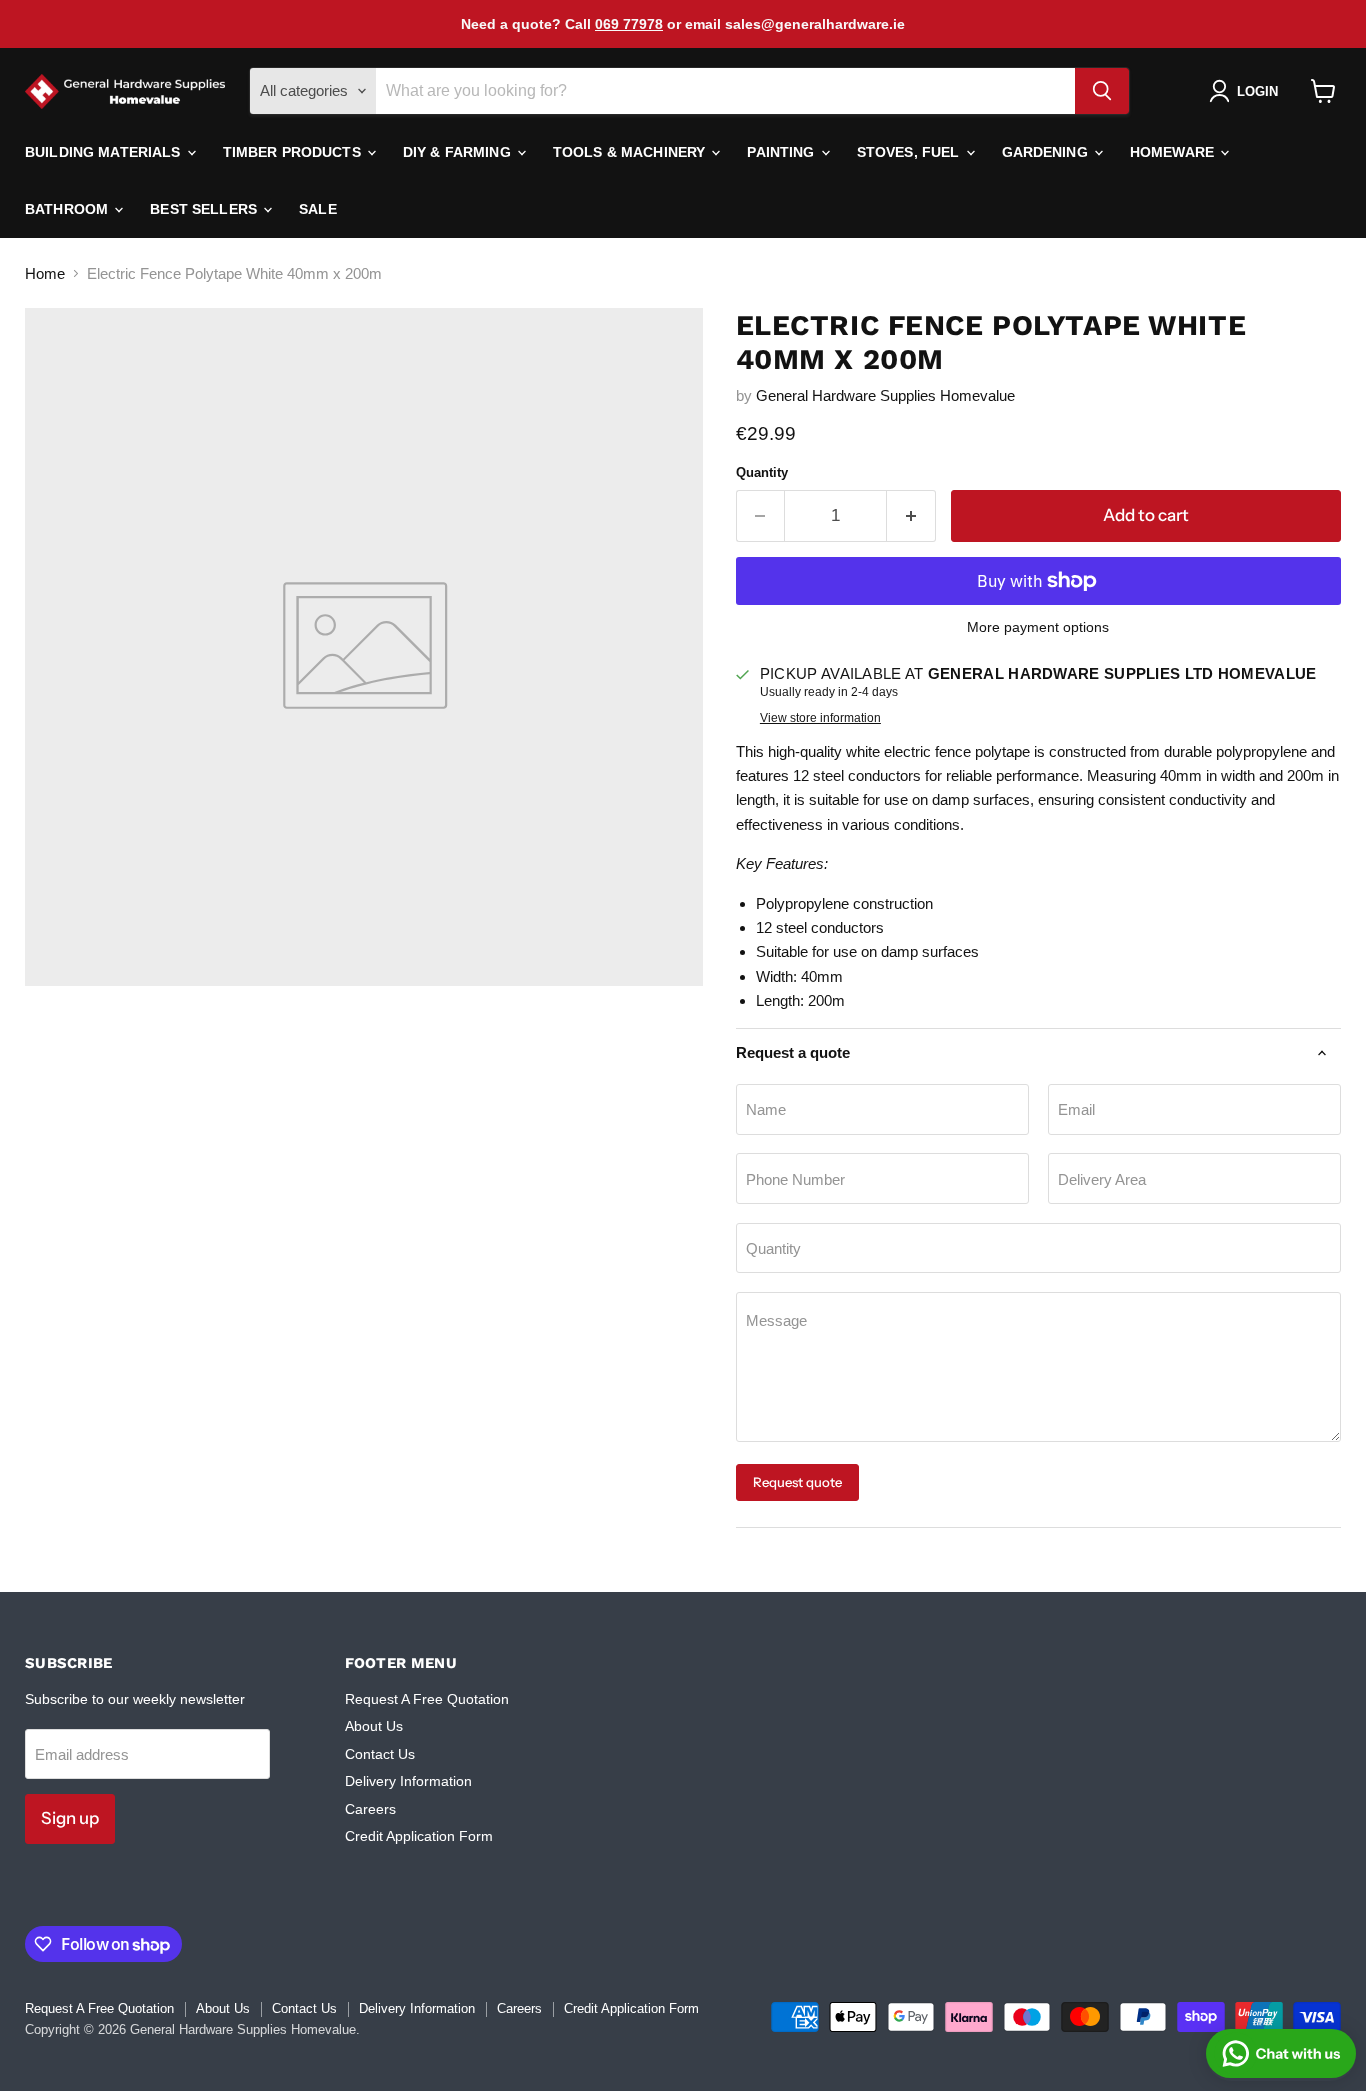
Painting (782, 152)
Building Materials (105, 152)
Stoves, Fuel (910, 152)
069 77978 (629, 24)
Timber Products (294, 152)
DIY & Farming (459, 152)
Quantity (762, 472)
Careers (370, 1809)
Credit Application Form (419, 1836)
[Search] (1102, 91)
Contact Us (380, 1754)
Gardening (1047, 152)
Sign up (70, 1818)
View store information (820, 718)
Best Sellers (205, 209)
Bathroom (68, 209)
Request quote (797, 1482)
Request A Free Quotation (427, 1699)
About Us (374, 1726)
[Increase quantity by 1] (911, 515)
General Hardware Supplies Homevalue (885, 395)
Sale (318, 209)
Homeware (1174, 152)
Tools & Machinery (631, 152)
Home (45, 273)
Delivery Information (408, 1781)
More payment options (1038, 627)
